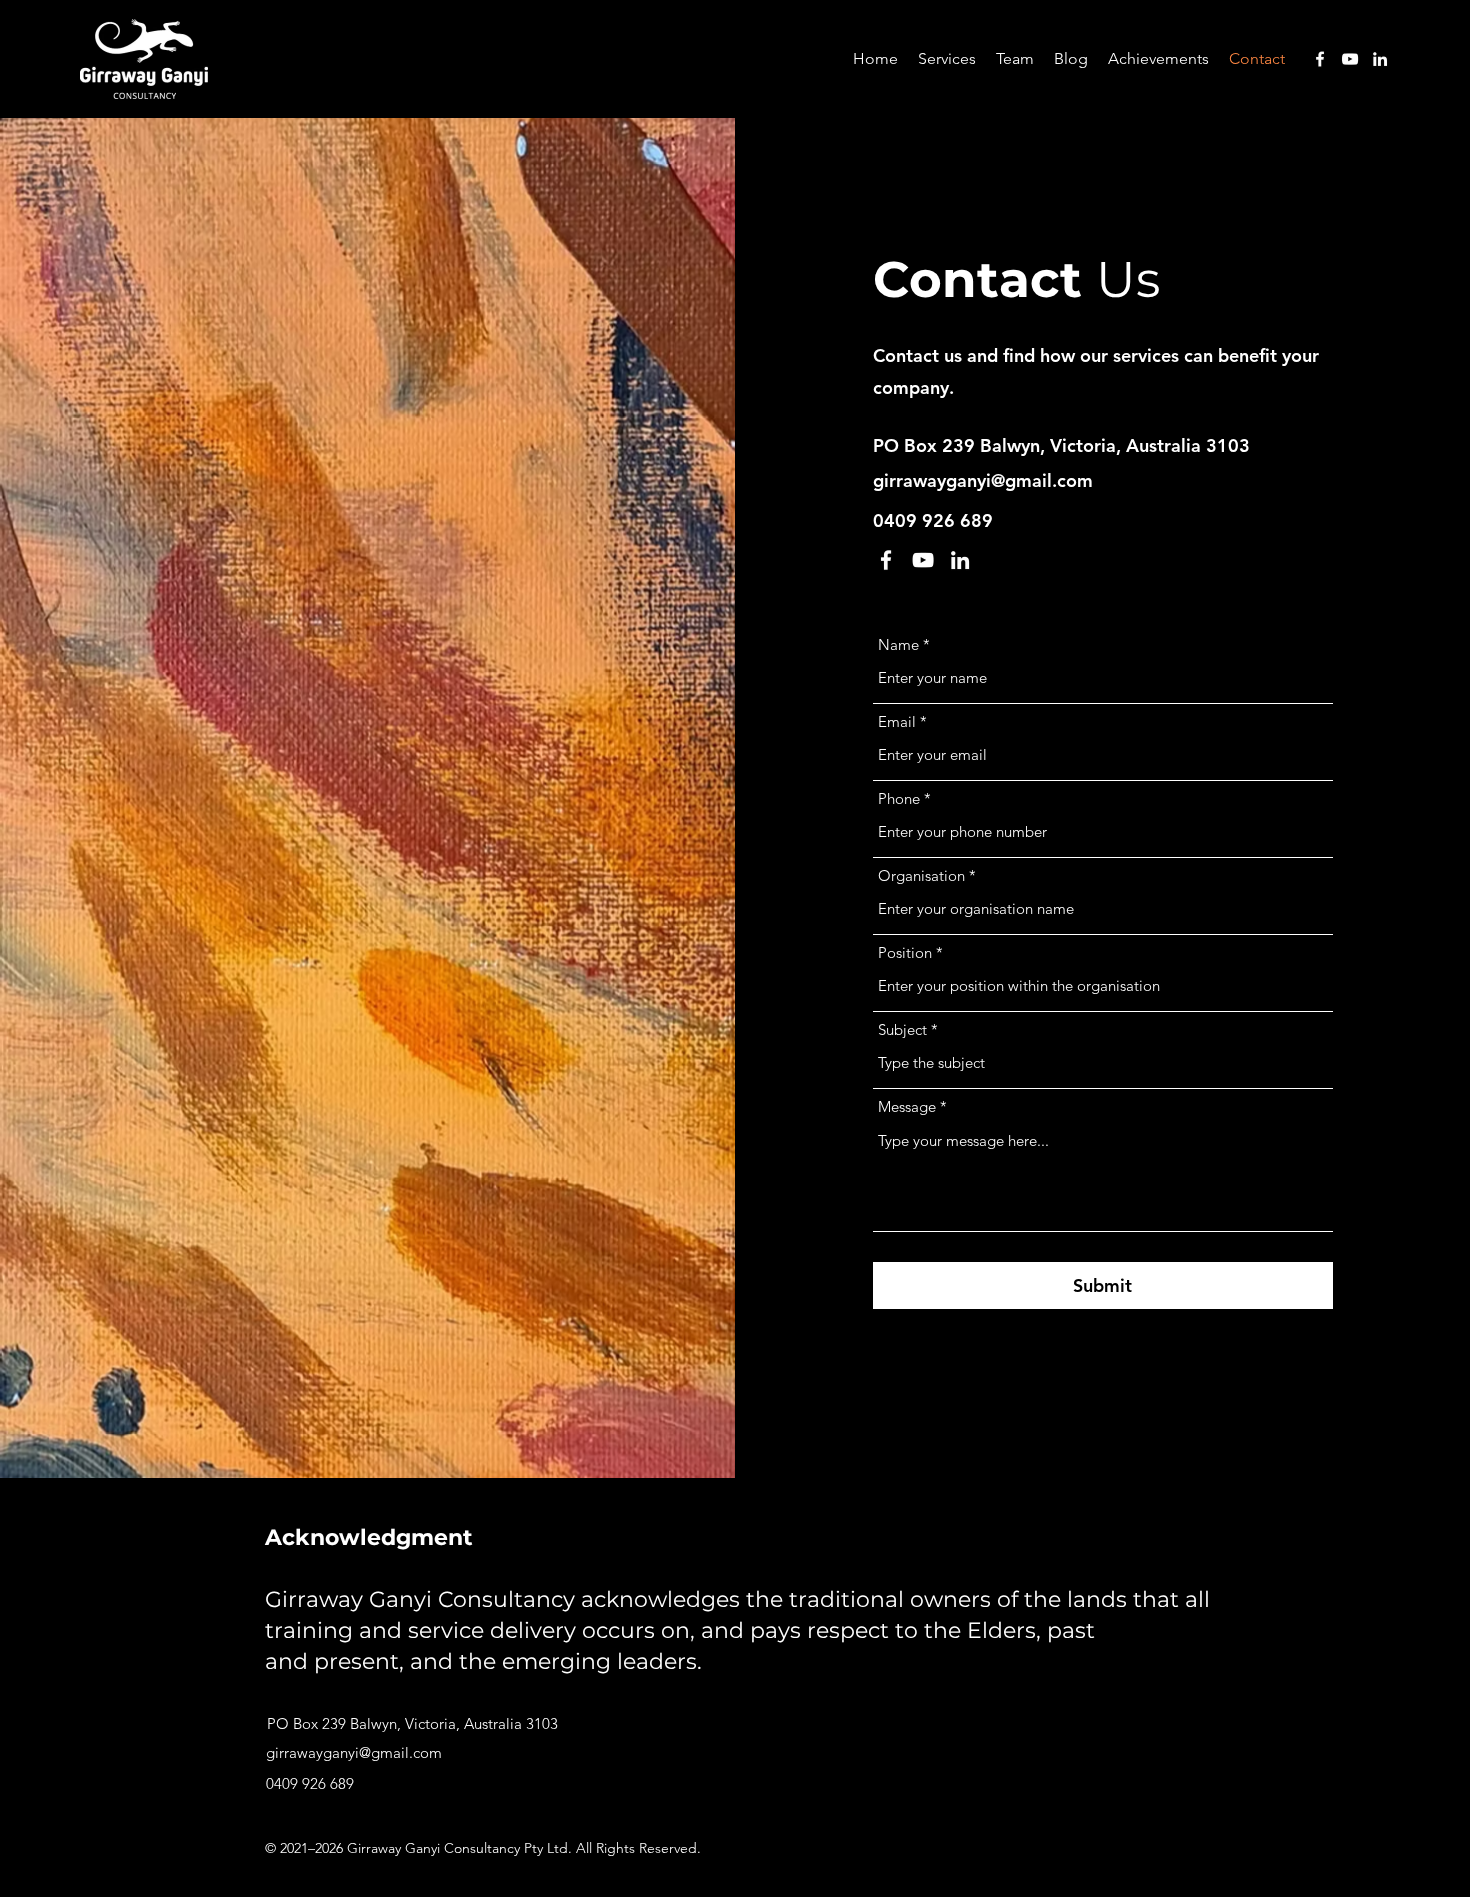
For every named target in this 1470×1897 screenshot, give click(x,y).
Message (907, 1106)
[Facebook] (1320, 59)
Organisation (921, 875)
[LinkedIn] (1380, 59)
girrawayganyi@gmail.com (983, 480)
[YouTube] (1350, 59)
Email (897, 721)
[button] (947, 59)
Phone (899, 798)
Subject (902, 1029)
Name (898, 644)
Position (905, 952)
